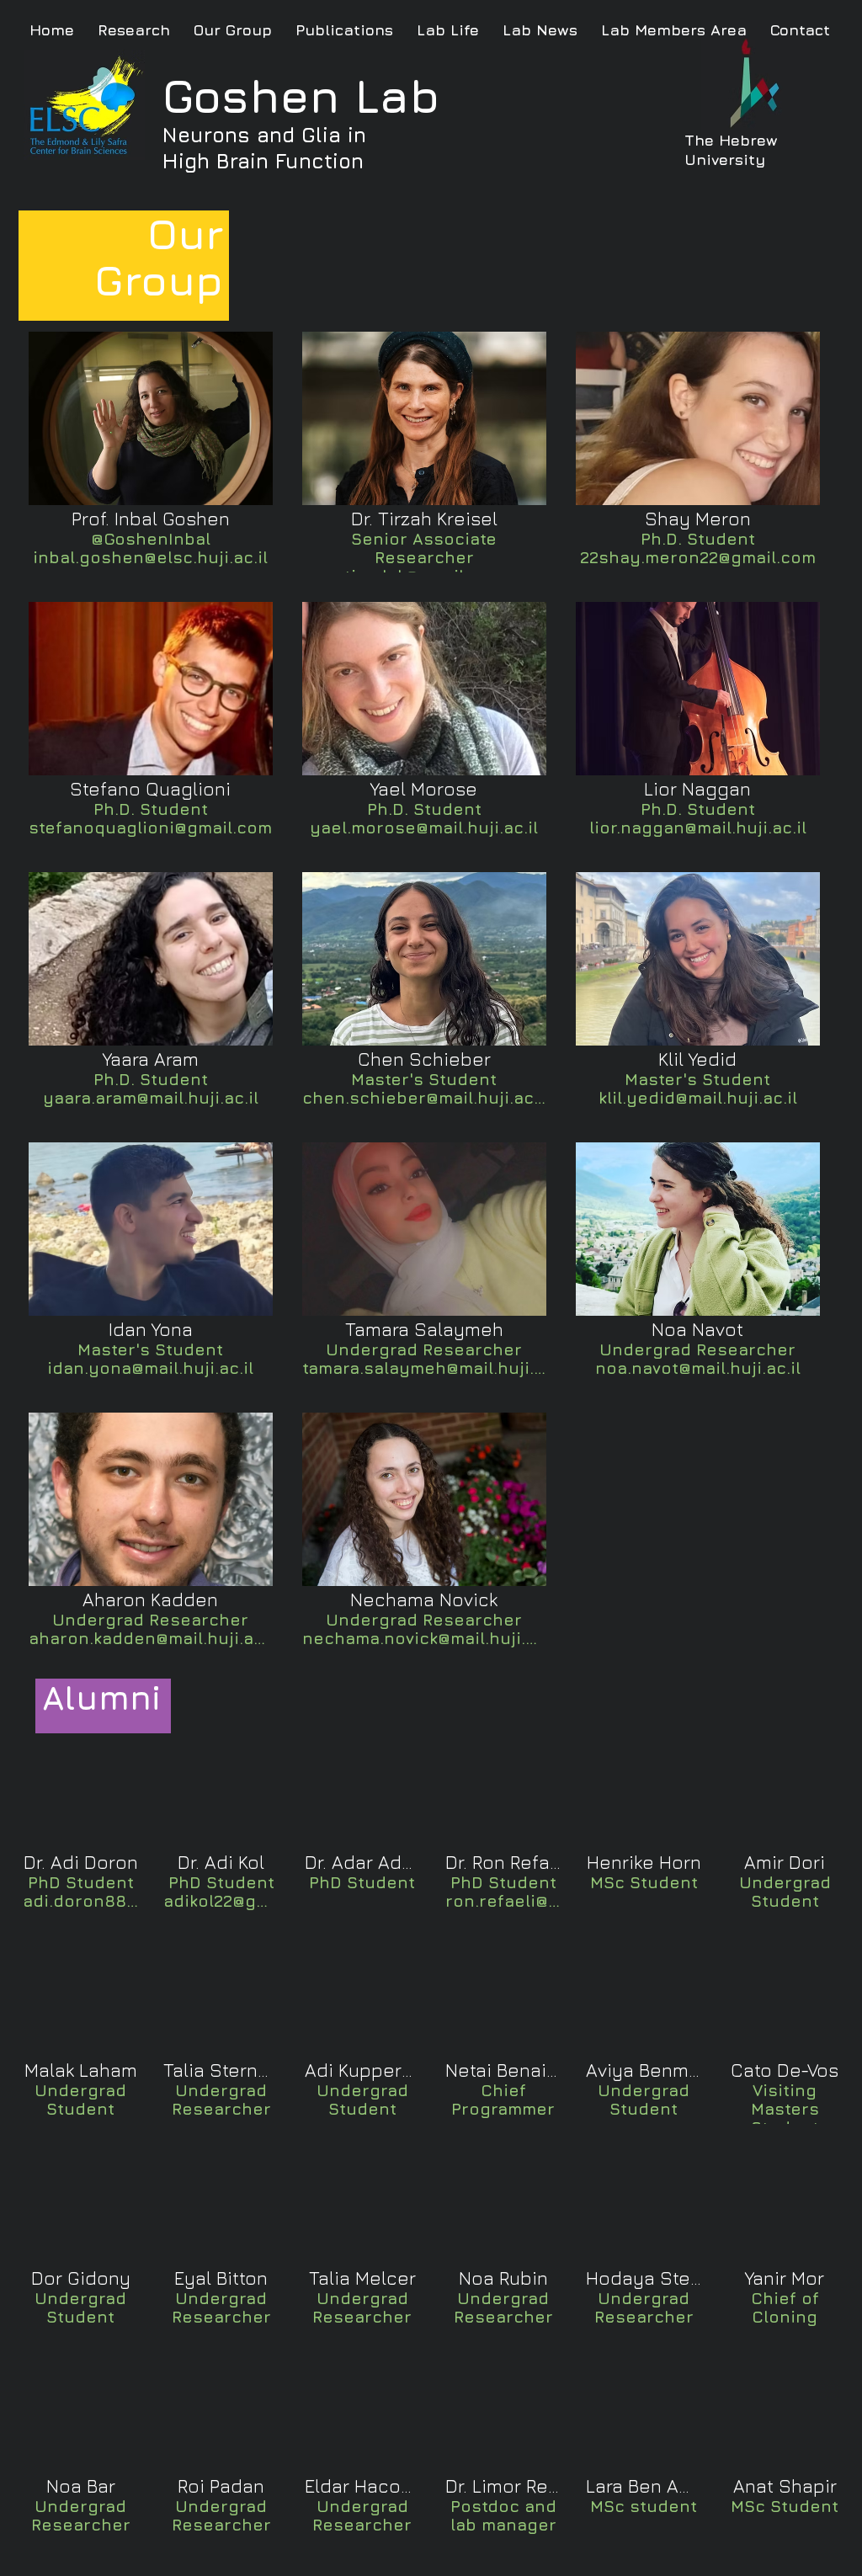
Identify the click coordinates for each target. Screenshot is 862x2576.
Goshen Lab (301, 96)
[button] (151, 452)
